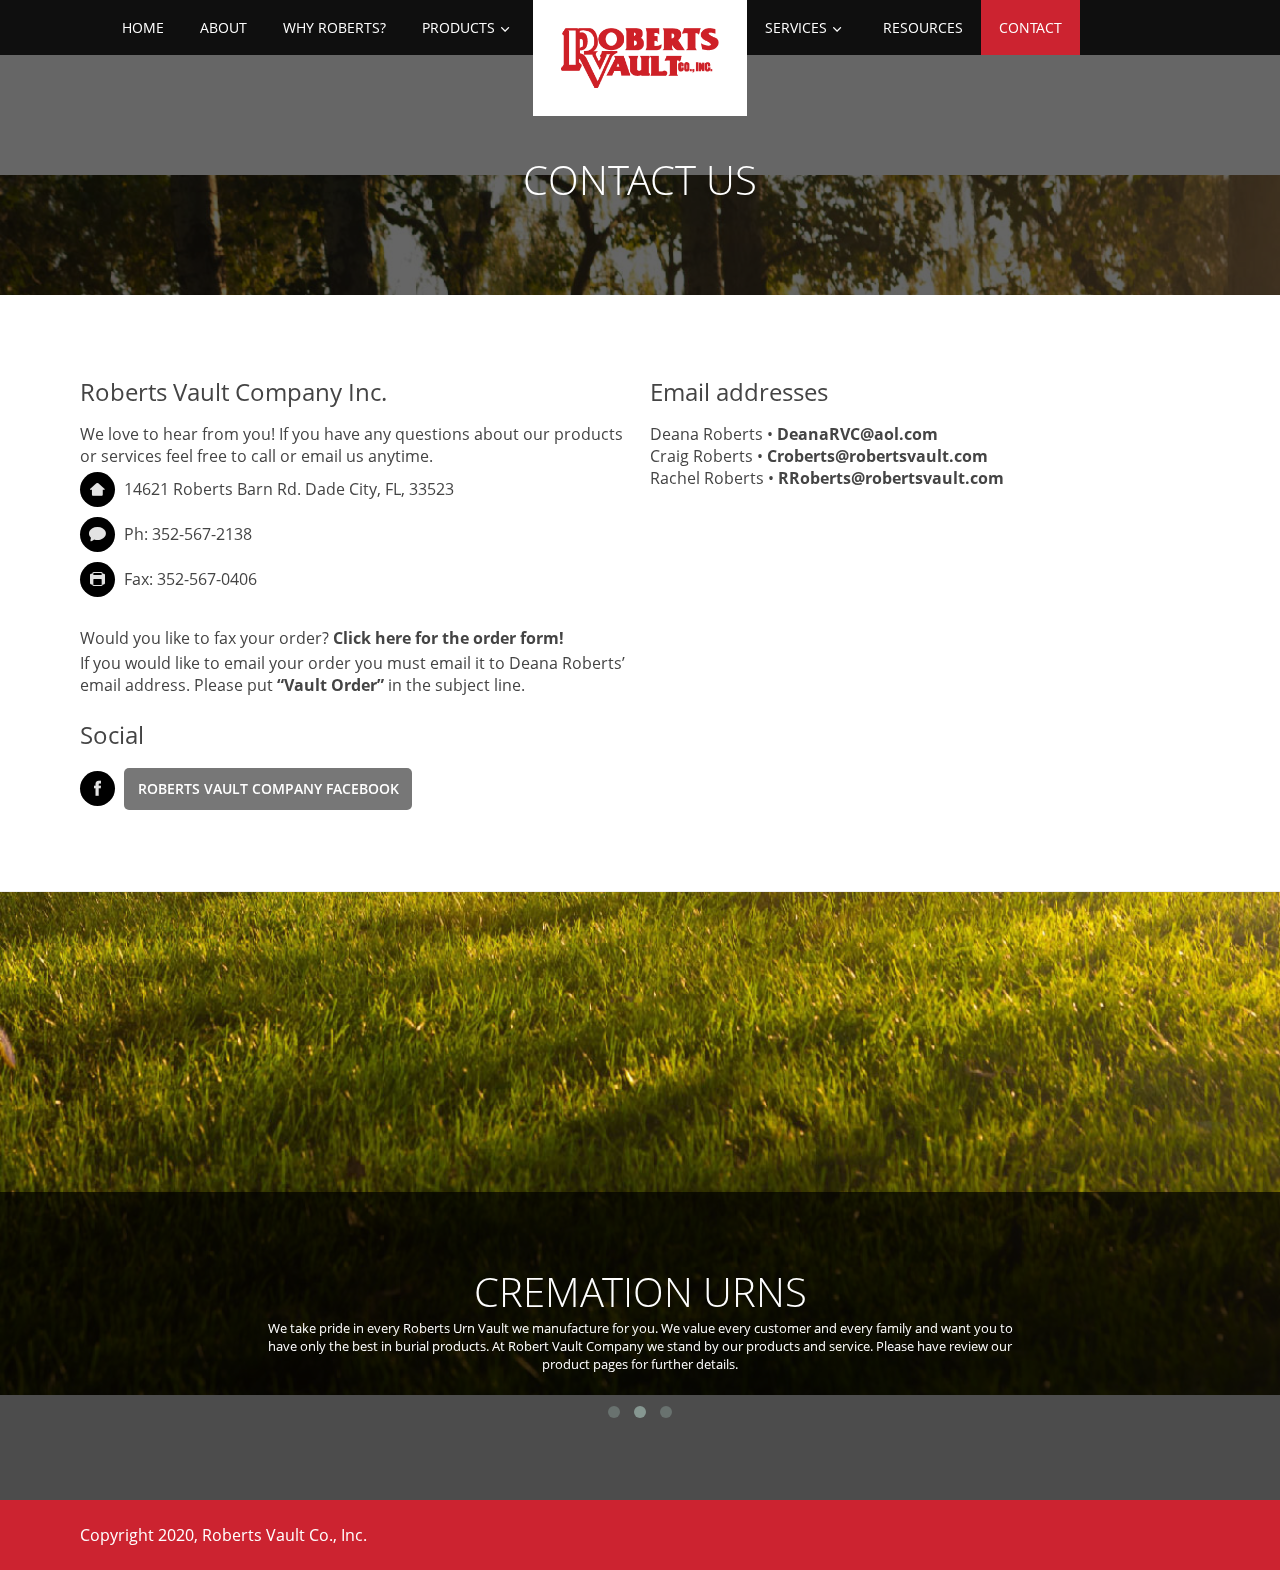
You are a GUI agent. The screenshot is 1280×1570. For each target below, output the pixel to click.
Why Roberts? (334, 27)
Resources (923, 27)
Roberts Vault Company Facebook (268, 788)
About (223, 27)
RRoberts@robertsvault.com (891, 478)
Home (143, 27)
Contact (1030, 27)
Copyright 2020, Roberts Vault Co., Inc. (223, 1535)
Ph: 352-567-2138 (186, 534)
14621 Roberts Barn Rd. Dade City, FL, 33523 (289, 489)
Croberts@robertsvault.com (877, 456)
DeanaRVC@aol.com (857, 434)
